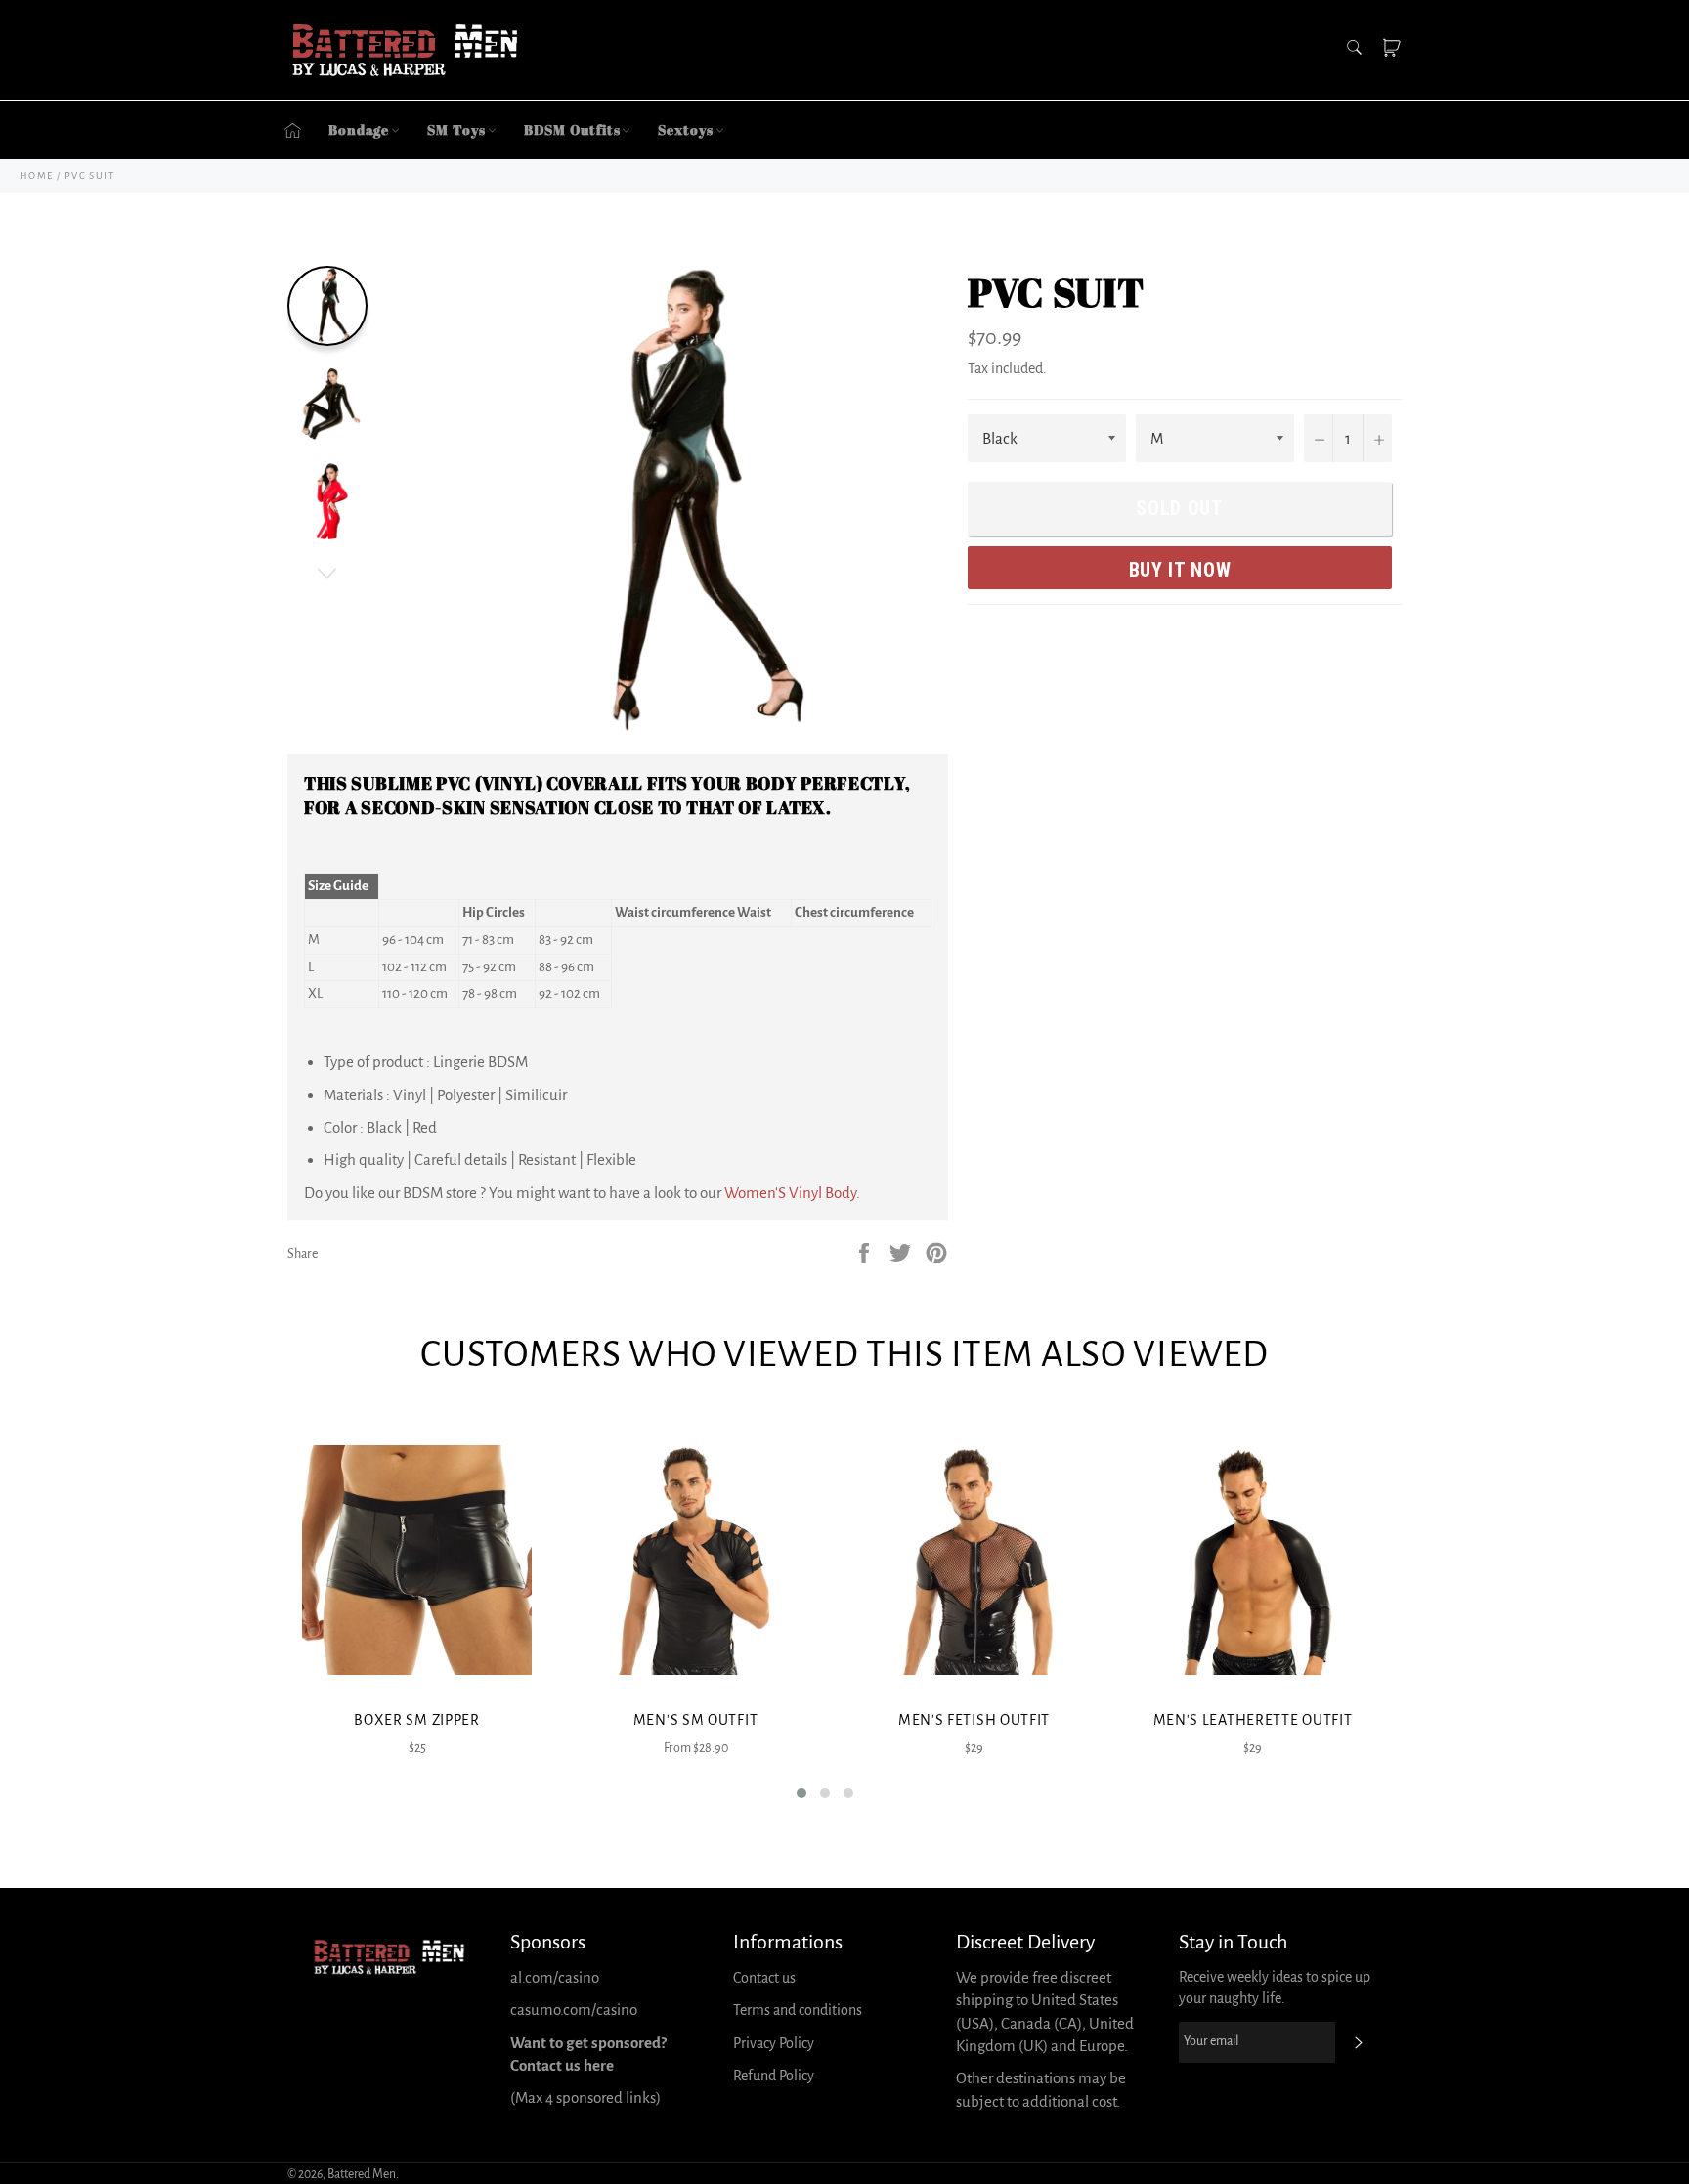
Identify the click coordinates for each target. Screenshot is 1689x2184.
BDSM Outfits (572, 129)
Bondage (359, 129)
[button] (801, 1793)
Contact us (764, 1978)
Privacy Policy (774, 2043)
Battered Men (362, 2174)
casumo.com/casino (574, 2010)
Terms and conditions (798, 2010)
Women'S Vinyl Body (790, 1193)
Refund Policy (774, 2076)
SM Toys (456, 129)
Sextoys (685, 129)
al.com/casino (555, 1977)
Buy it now (1180, 570)
